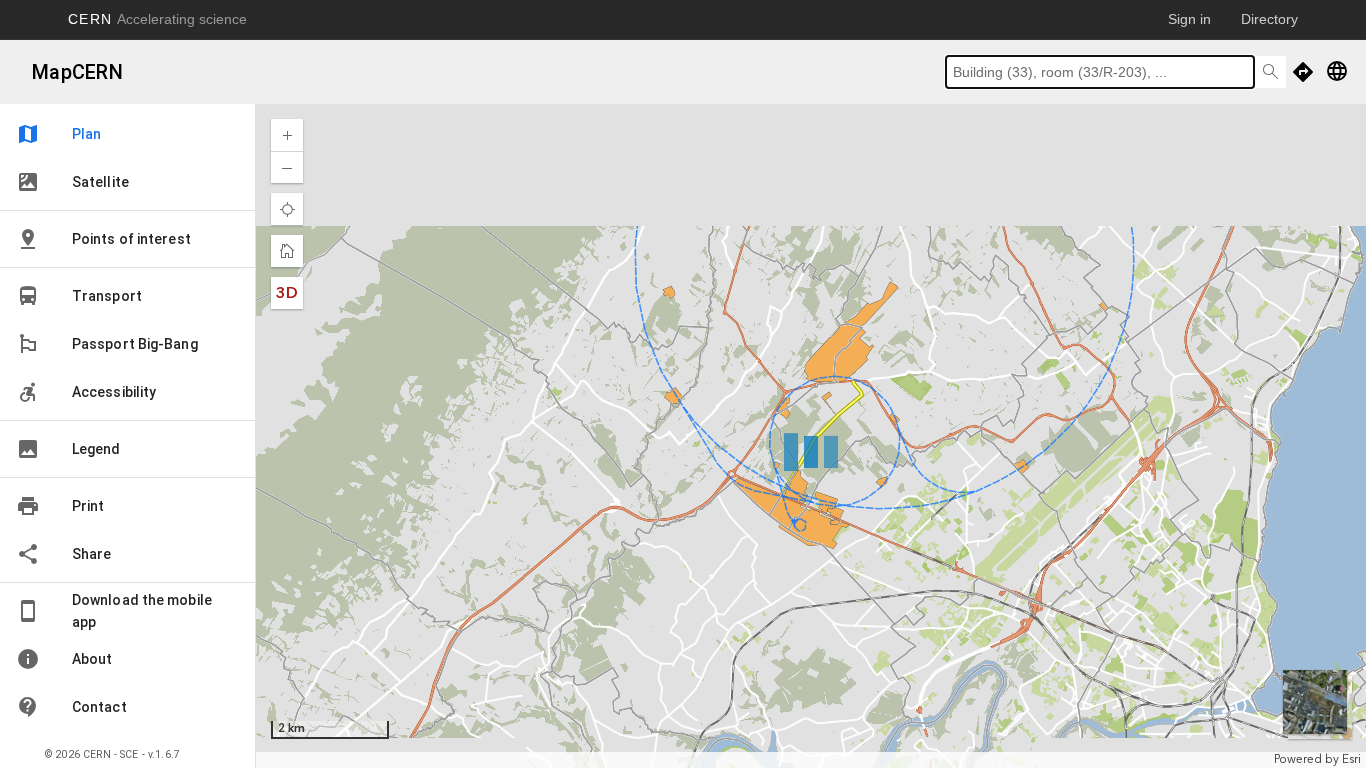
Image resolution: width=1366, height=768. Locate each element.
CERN (157, 19)
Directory (1269, 19)
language (1337, 71)
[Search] (1270, 72)
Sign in (1189, 19)
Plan (58, 134)
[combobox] (1100, 72)
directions (1303, 72)
